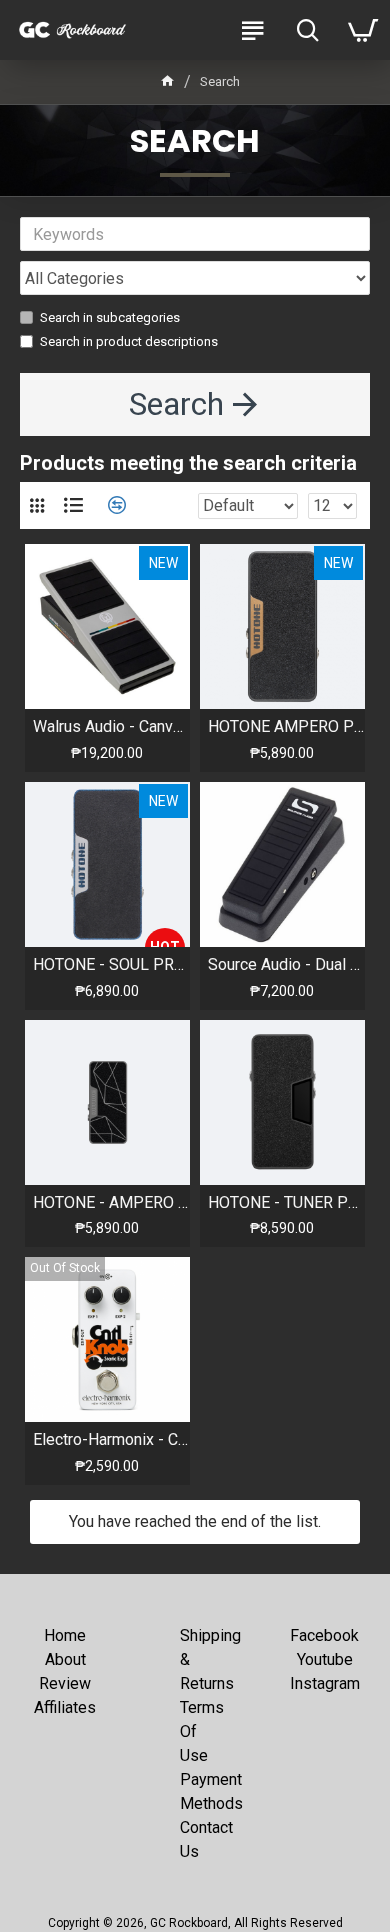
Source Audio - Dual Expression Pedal (286, 964)
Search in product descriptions (129, 341)
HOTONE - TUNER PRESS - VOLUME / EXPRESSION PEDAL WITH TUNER (286, 1202)
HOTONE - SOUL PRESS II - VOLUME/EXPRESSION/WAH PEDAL (111, 964)
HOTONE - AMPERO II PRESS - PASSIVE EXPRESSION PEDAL (111, 1202)
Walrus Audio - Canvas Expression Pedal (111, 726)
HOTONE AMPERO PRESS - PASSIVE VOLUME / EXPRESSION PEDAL (286, 726)
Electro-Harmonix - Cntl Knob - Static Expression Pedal (111, 1439)
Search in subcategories (110, 317)
